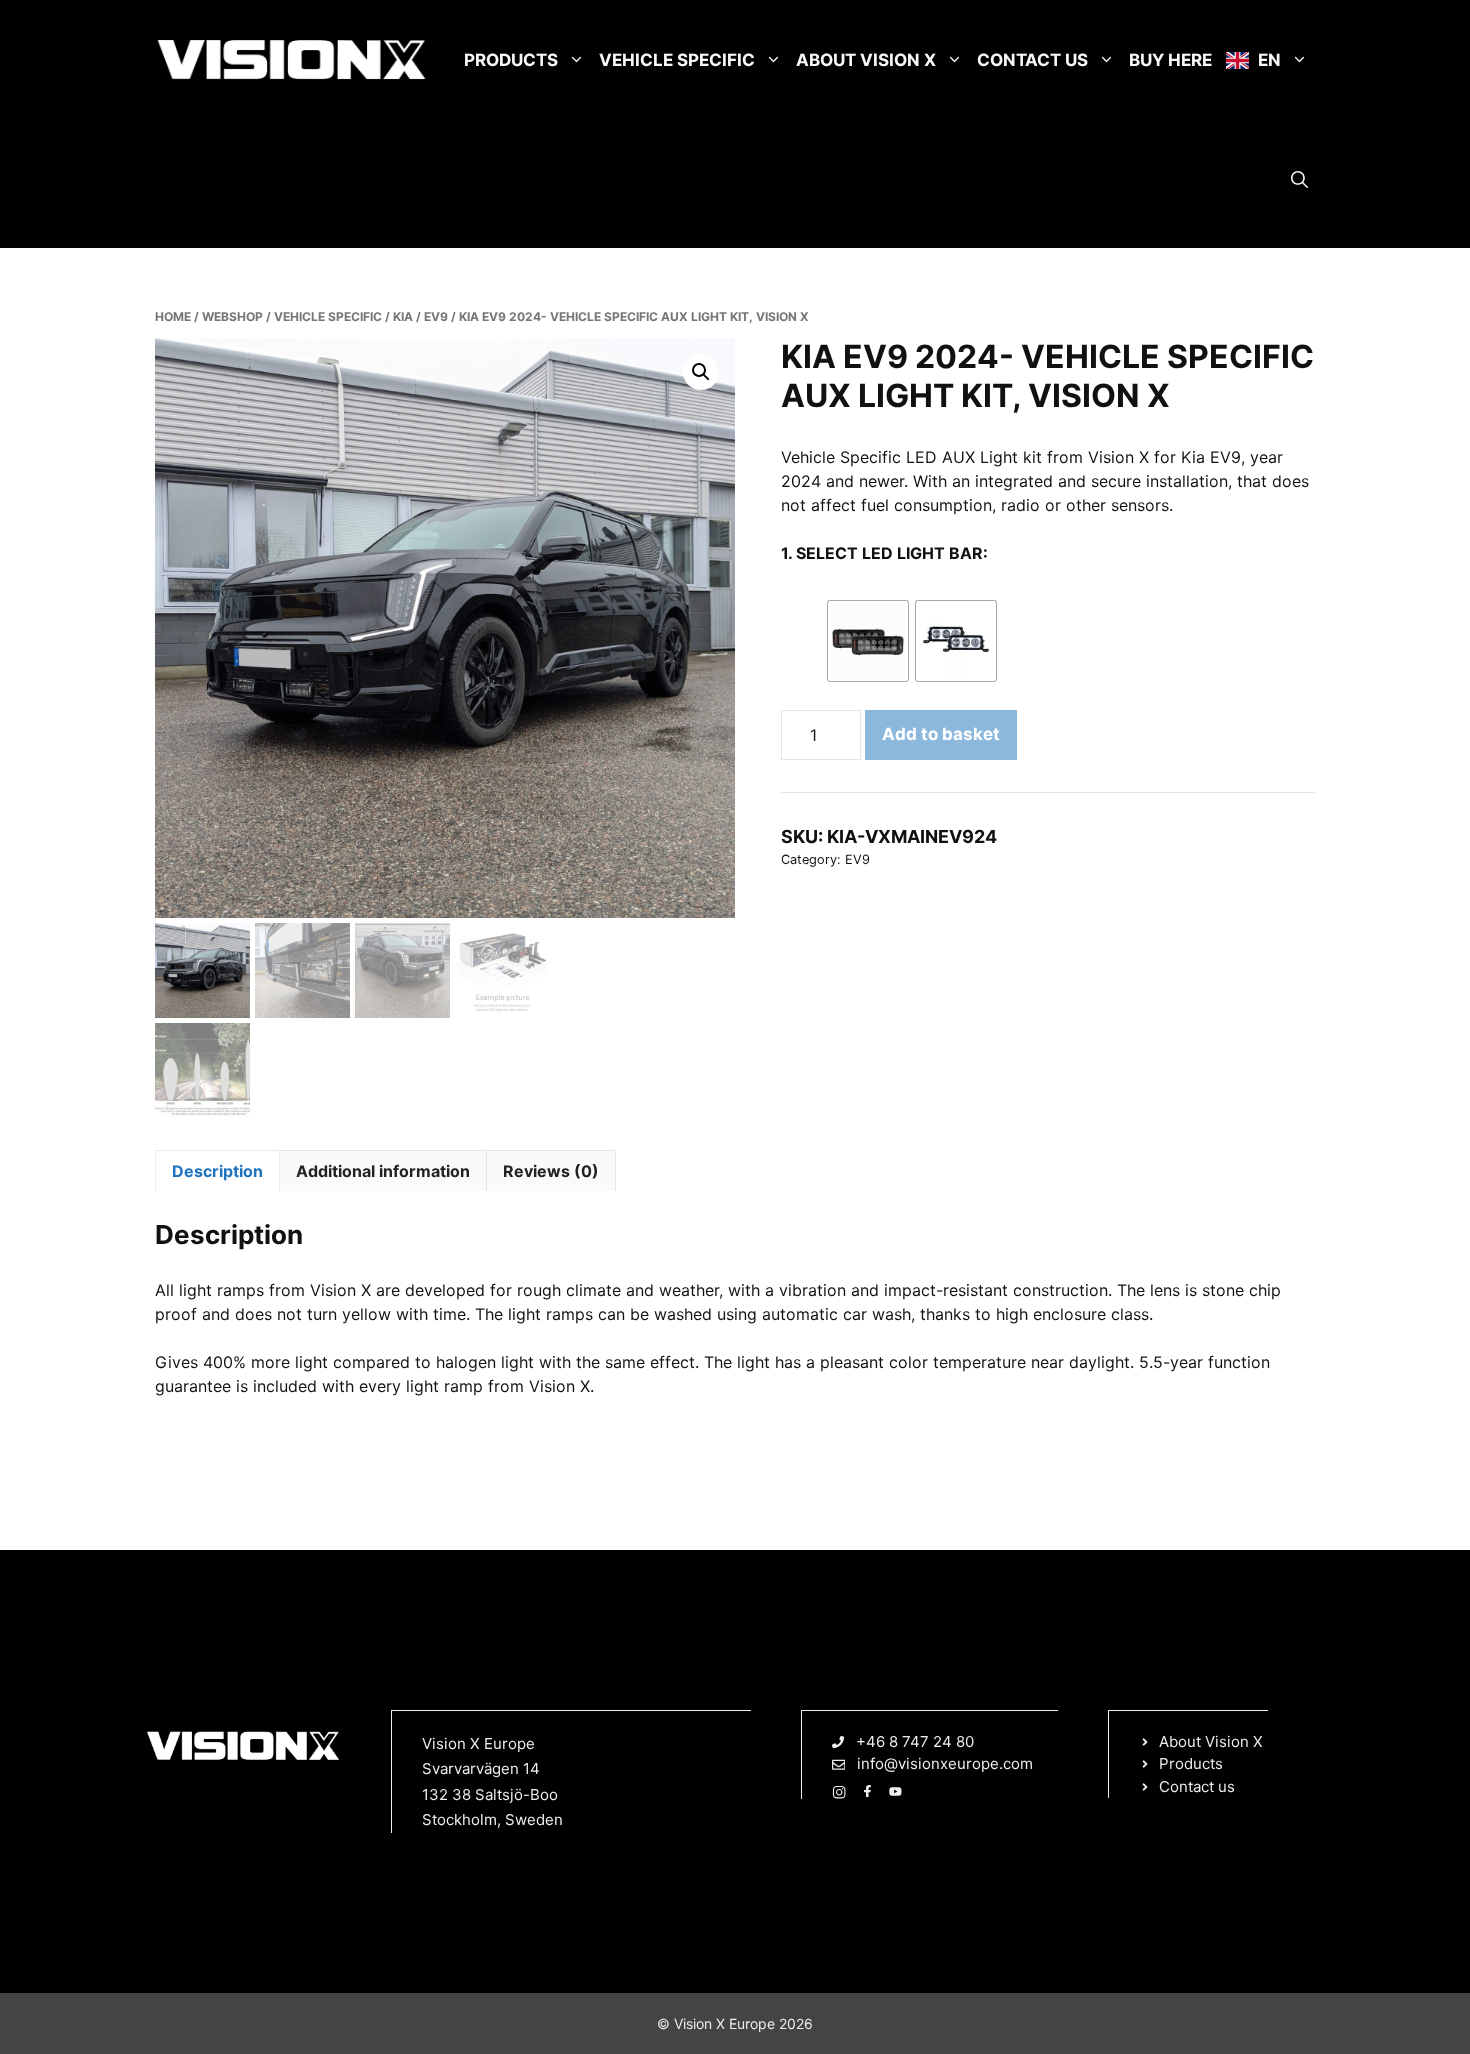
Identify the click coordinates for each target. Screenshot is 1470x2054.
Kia (403, 316)
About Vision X (866, 60)
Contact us (1032, 60)
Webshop (232, 316)
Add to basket (941, 734)
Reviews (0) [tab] (551, 1171)
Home (173, 316)
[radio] (868, 641)
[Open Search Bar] (1299, 180)
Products (511, 60)
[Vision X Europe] (291, 60)
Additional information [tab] (383, 1171)
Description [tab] (217, 1171)
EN (1267, 60)
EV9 (436, 316)
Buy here (1170, 60)
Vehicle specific (677, 60)
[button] (701, 372)
